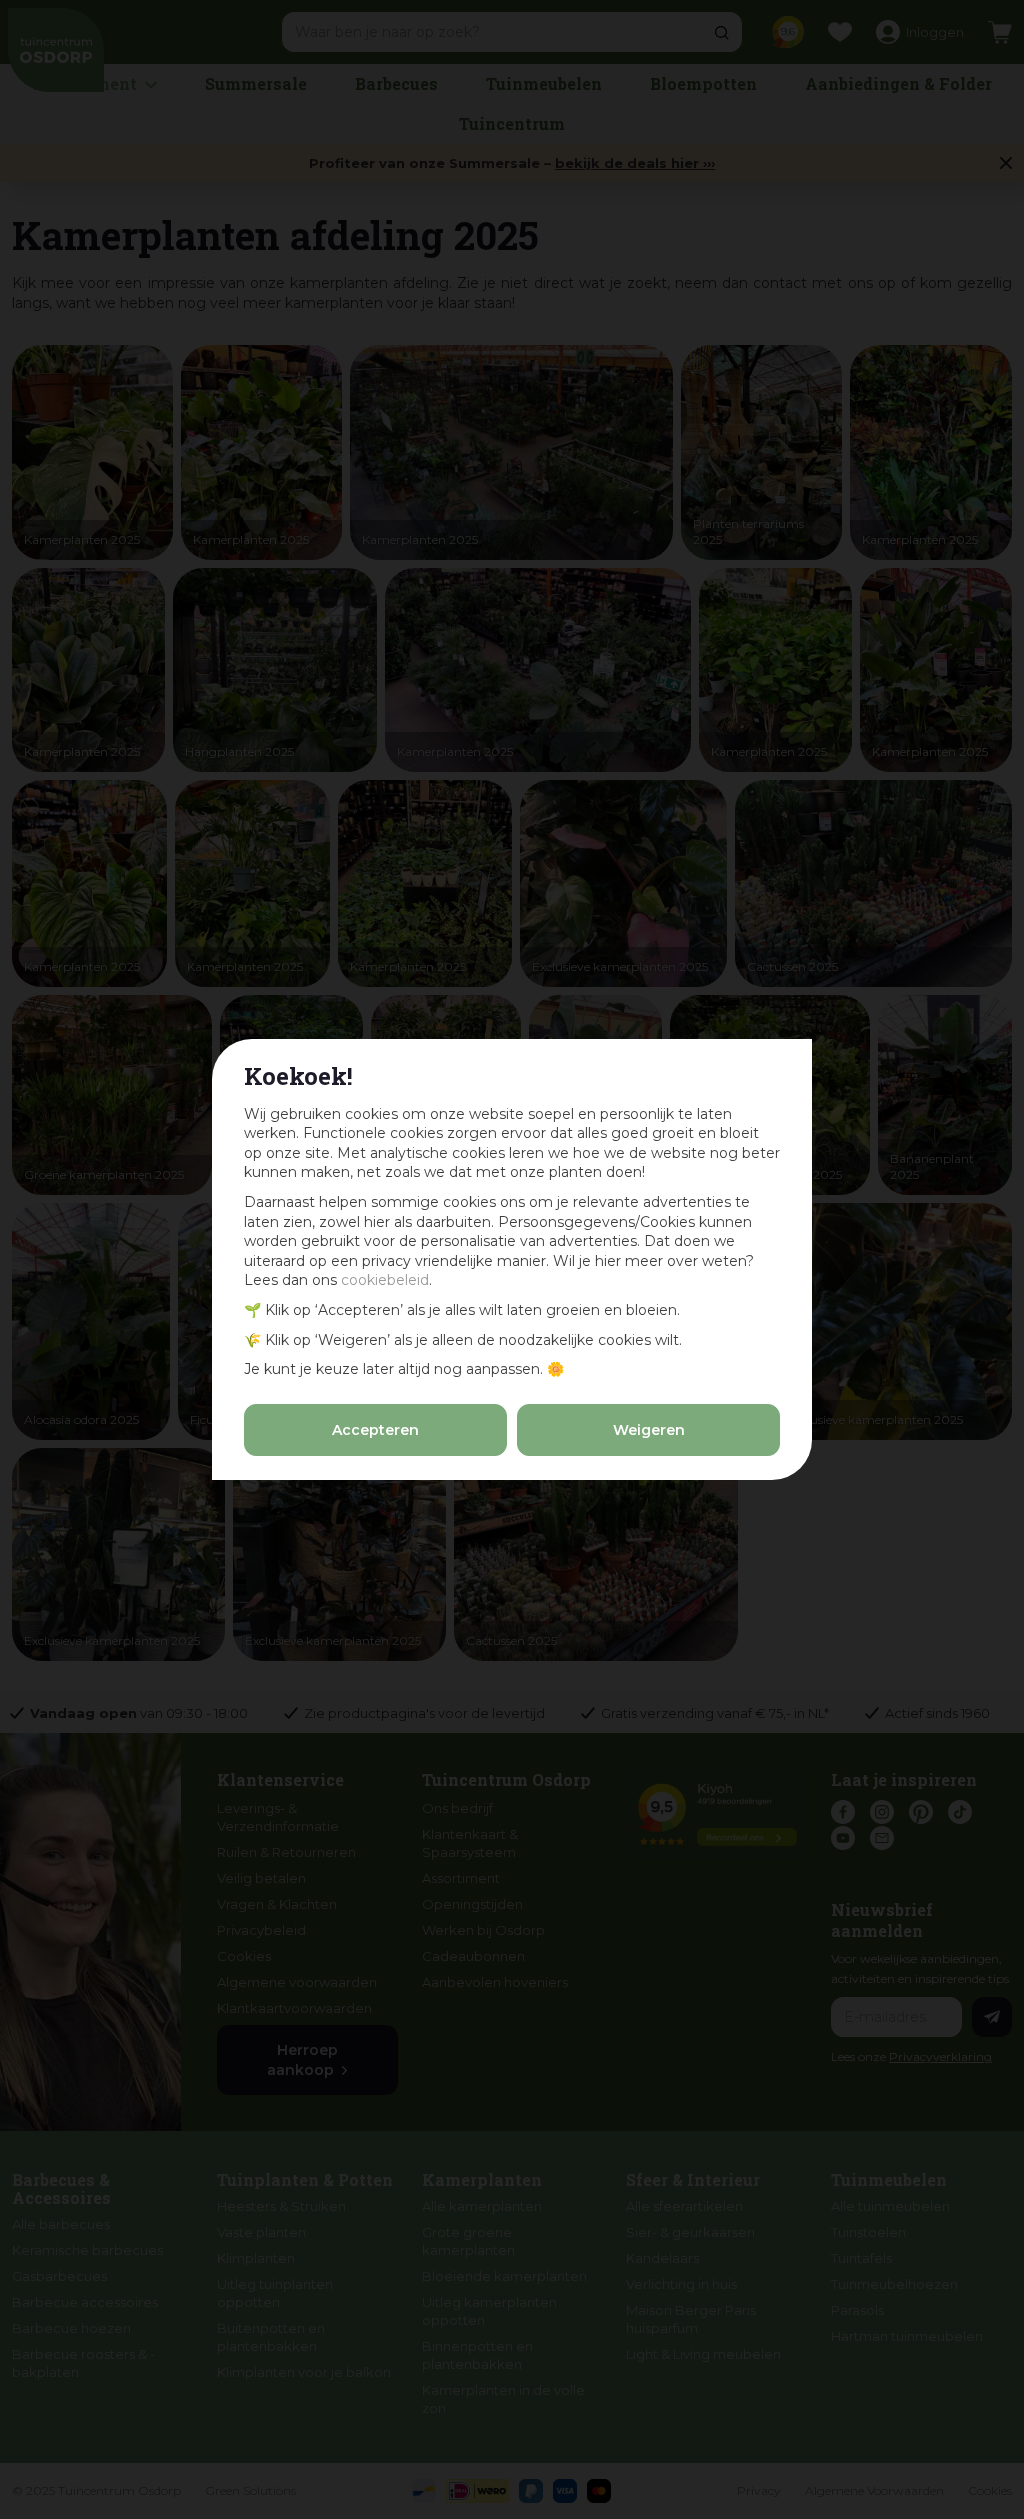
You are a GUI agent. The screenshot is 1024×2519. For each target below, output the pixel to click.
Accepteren (375, 1430)
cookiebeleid (385, 1280)
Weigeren (649, 1430)
